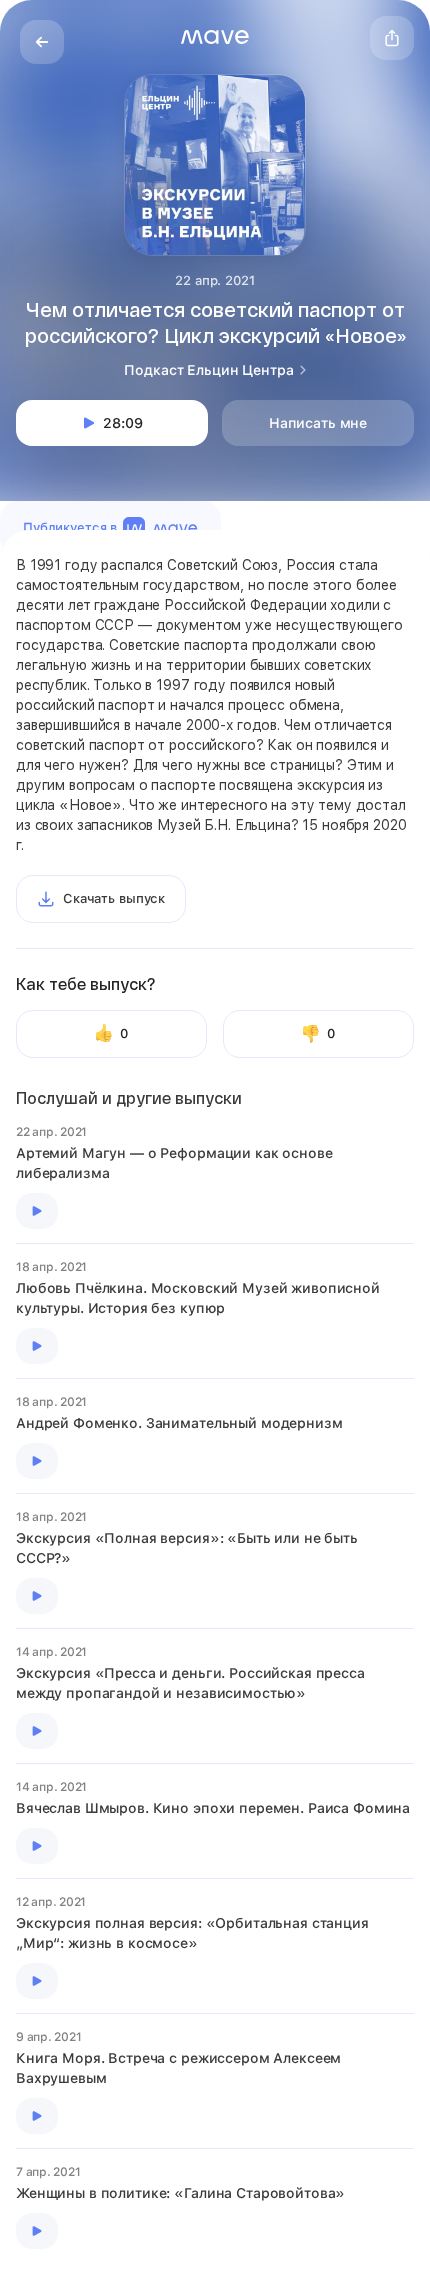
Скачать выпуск (114, 898)
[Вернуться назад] (42, 42)
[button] (215, 37)
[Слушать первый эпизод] (37, 1211)
